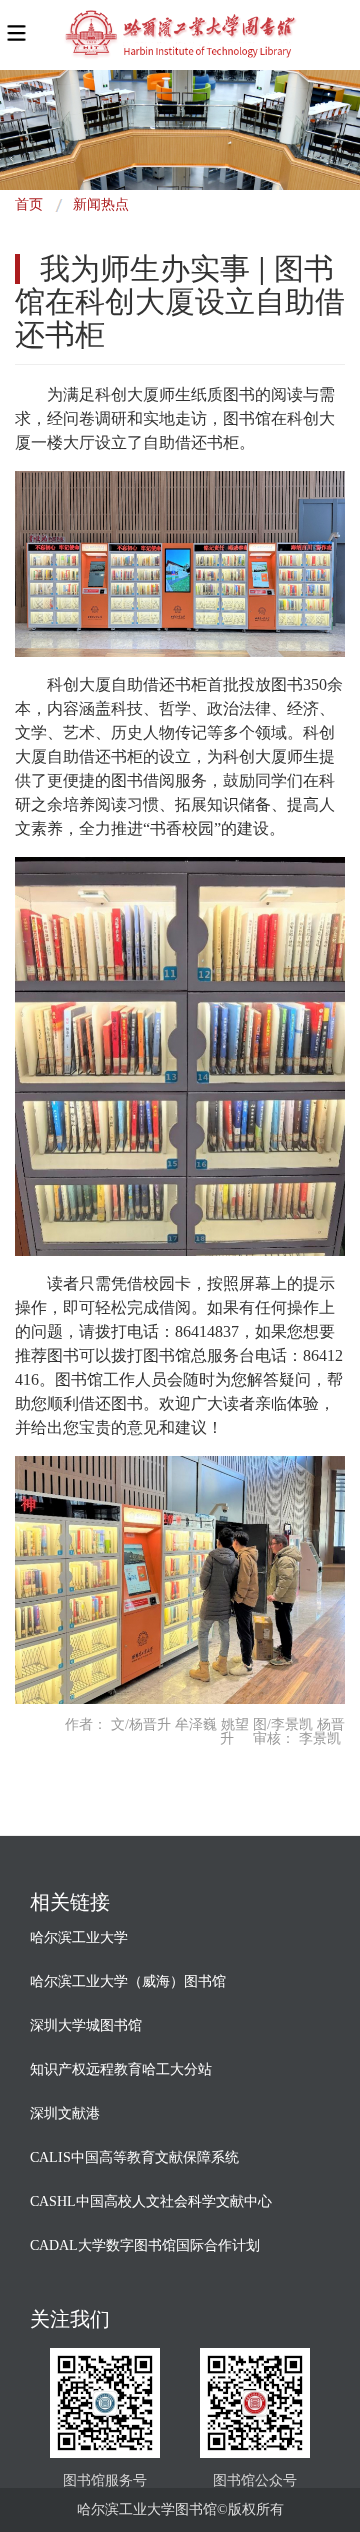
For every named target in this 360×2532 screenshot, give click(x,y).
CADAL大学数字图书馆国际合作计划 (145, 2245)
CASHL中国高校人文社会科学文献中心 (151, 2201)
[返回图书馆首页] (179, 35)
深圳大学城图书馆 (86, 2025)
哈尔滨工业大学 (79, 1937)
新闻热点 (101, 204)
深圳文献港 (65, 2113)
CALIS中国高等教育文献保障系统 (134, 2157)
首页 (29, 204)
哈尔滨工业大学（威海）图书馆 (128, 1981)
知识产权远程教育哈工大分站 (121, 2069)
